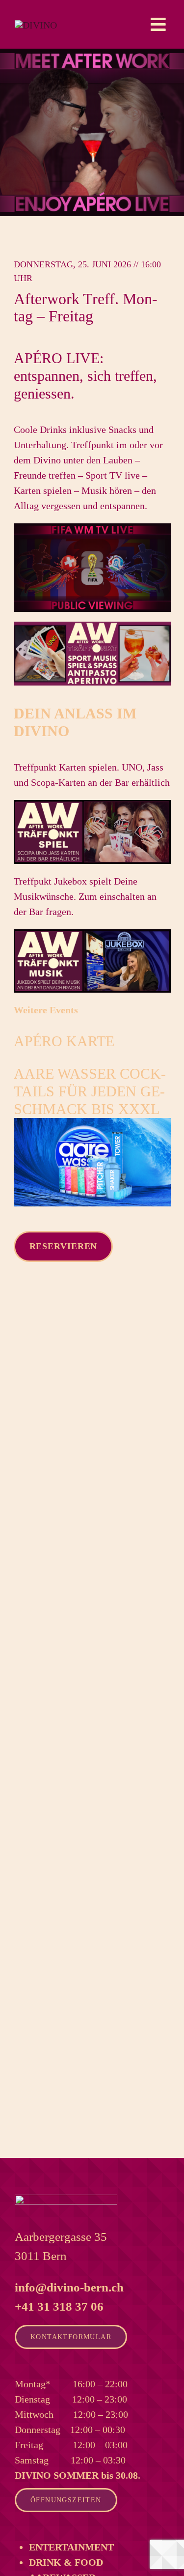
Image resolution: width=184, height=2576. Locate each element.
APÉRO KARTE (64, 1041)
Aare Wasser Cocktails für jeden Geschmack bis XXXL (90, 1091)
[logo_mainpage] (36, 25)
